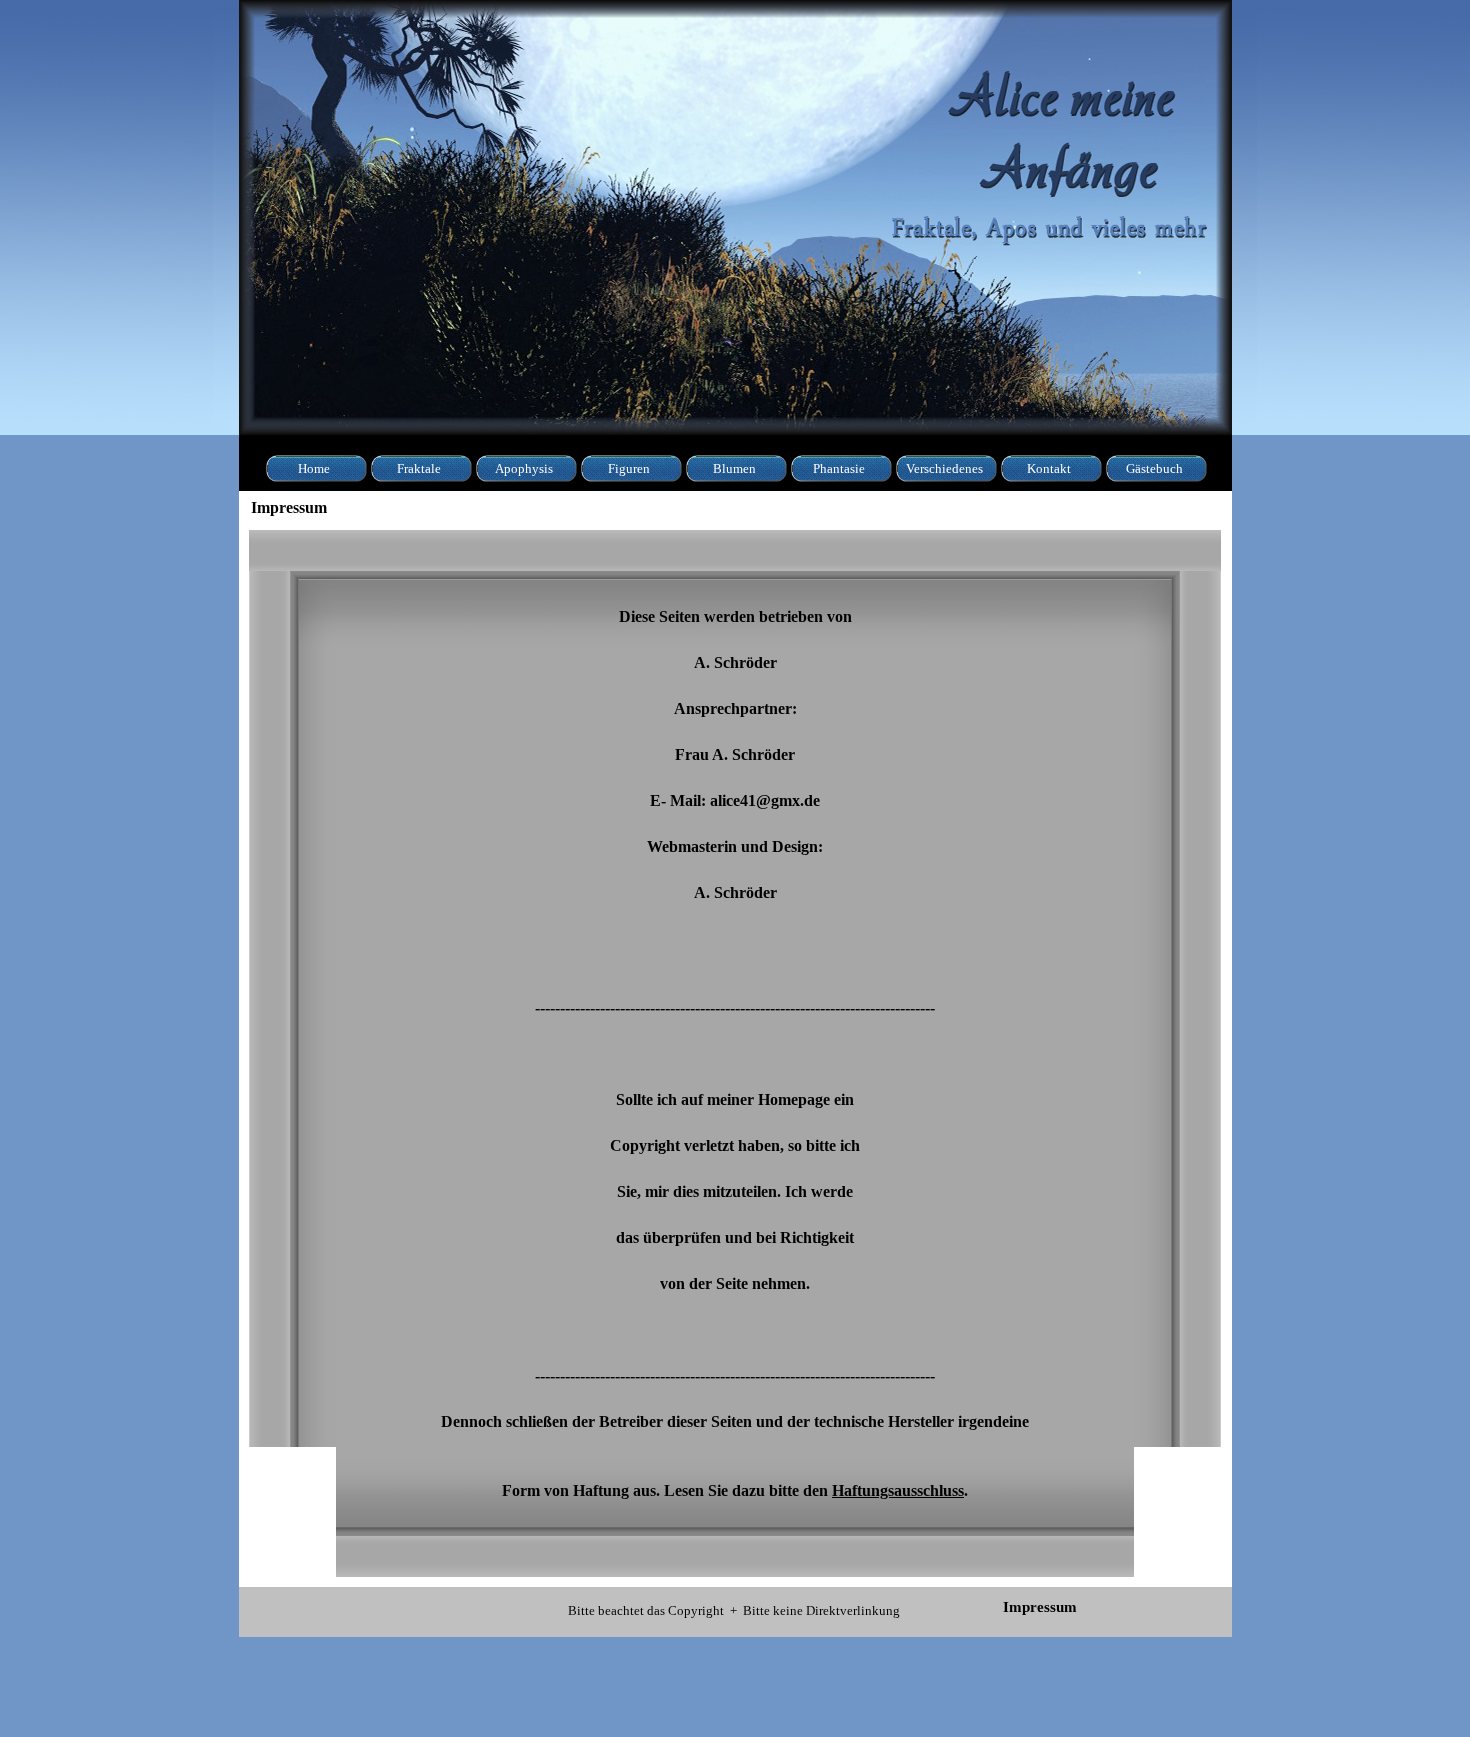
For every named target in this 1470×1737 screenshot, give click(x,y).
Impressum (1040, 1607)
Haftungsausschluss (898, 1490)
